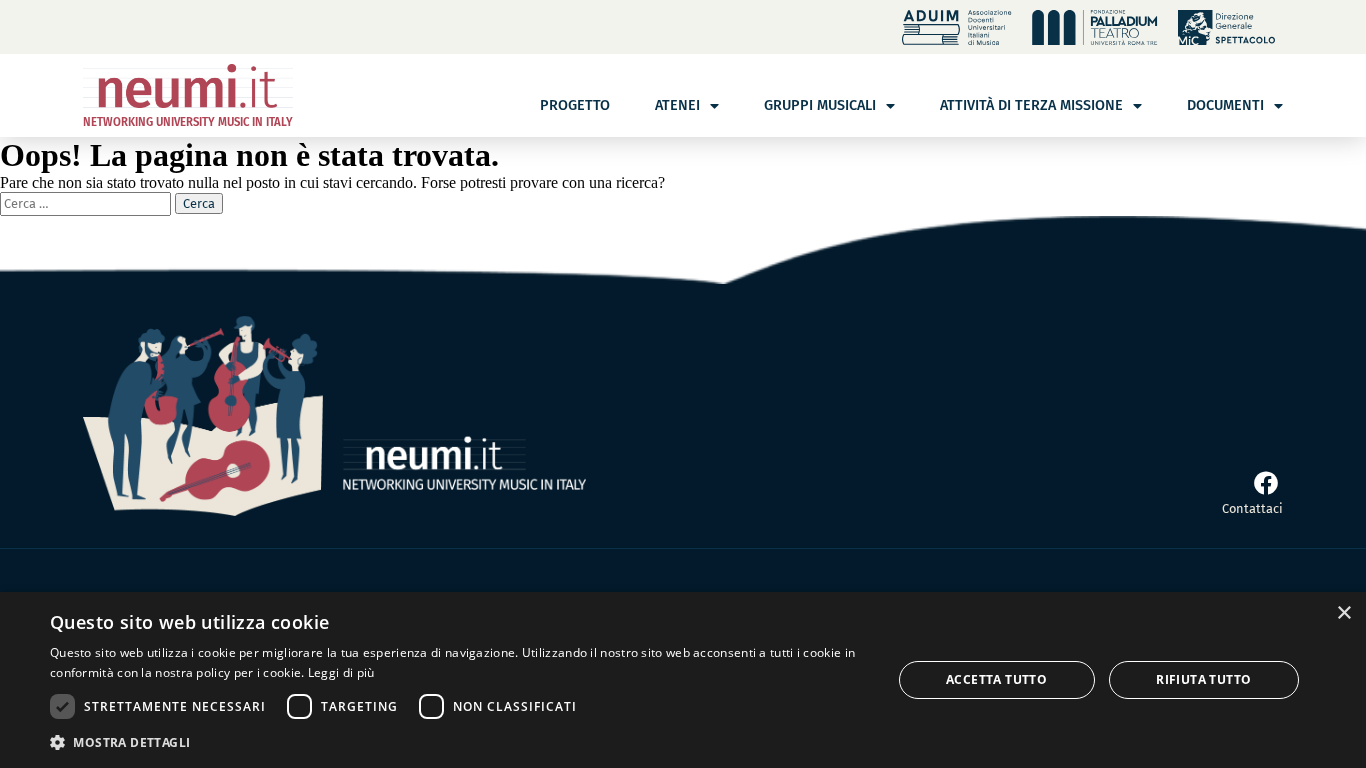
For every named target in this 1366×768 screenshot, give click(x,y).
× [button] (1343, 613)
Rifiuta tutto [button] (1203, 679)
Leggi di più (341, 672)
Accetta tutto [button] (996, 679)
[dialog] (683, 680)
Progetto (575, 105)
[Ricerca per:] (87, 202)
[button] (458, 741)
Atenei (677, 105)
